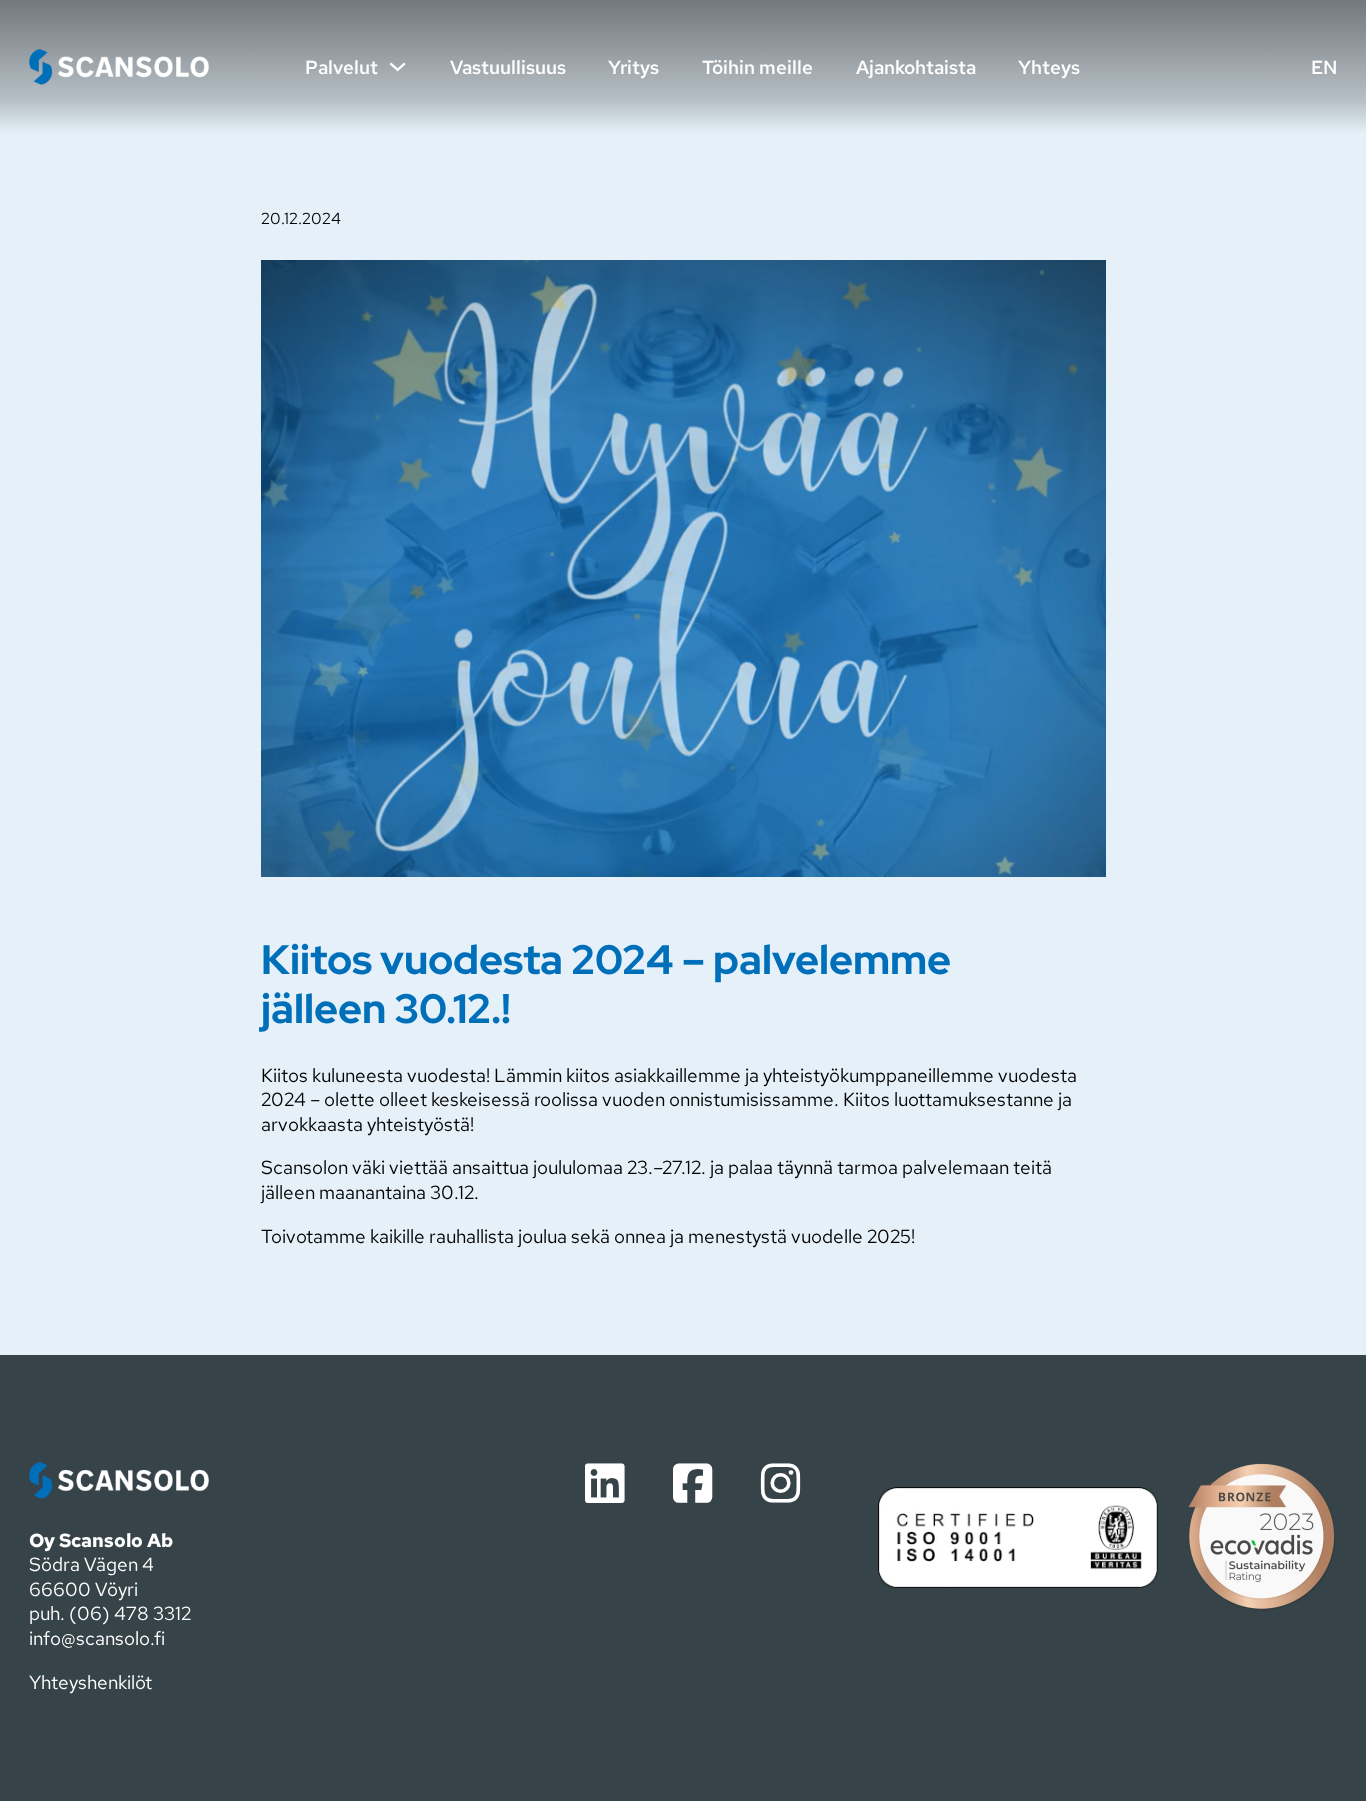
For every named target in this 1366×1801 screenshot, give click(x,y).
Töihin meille (757, 67)
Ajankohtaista (916, 67)
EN (1324, 67)
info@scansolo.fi (97, 1638)
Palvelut (341, 67)
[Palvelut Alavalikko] (397, 66)
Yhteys (1049, 67)
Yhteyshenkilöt (90, 1682)
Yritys (633, 67)
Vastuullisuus (508, 67)
